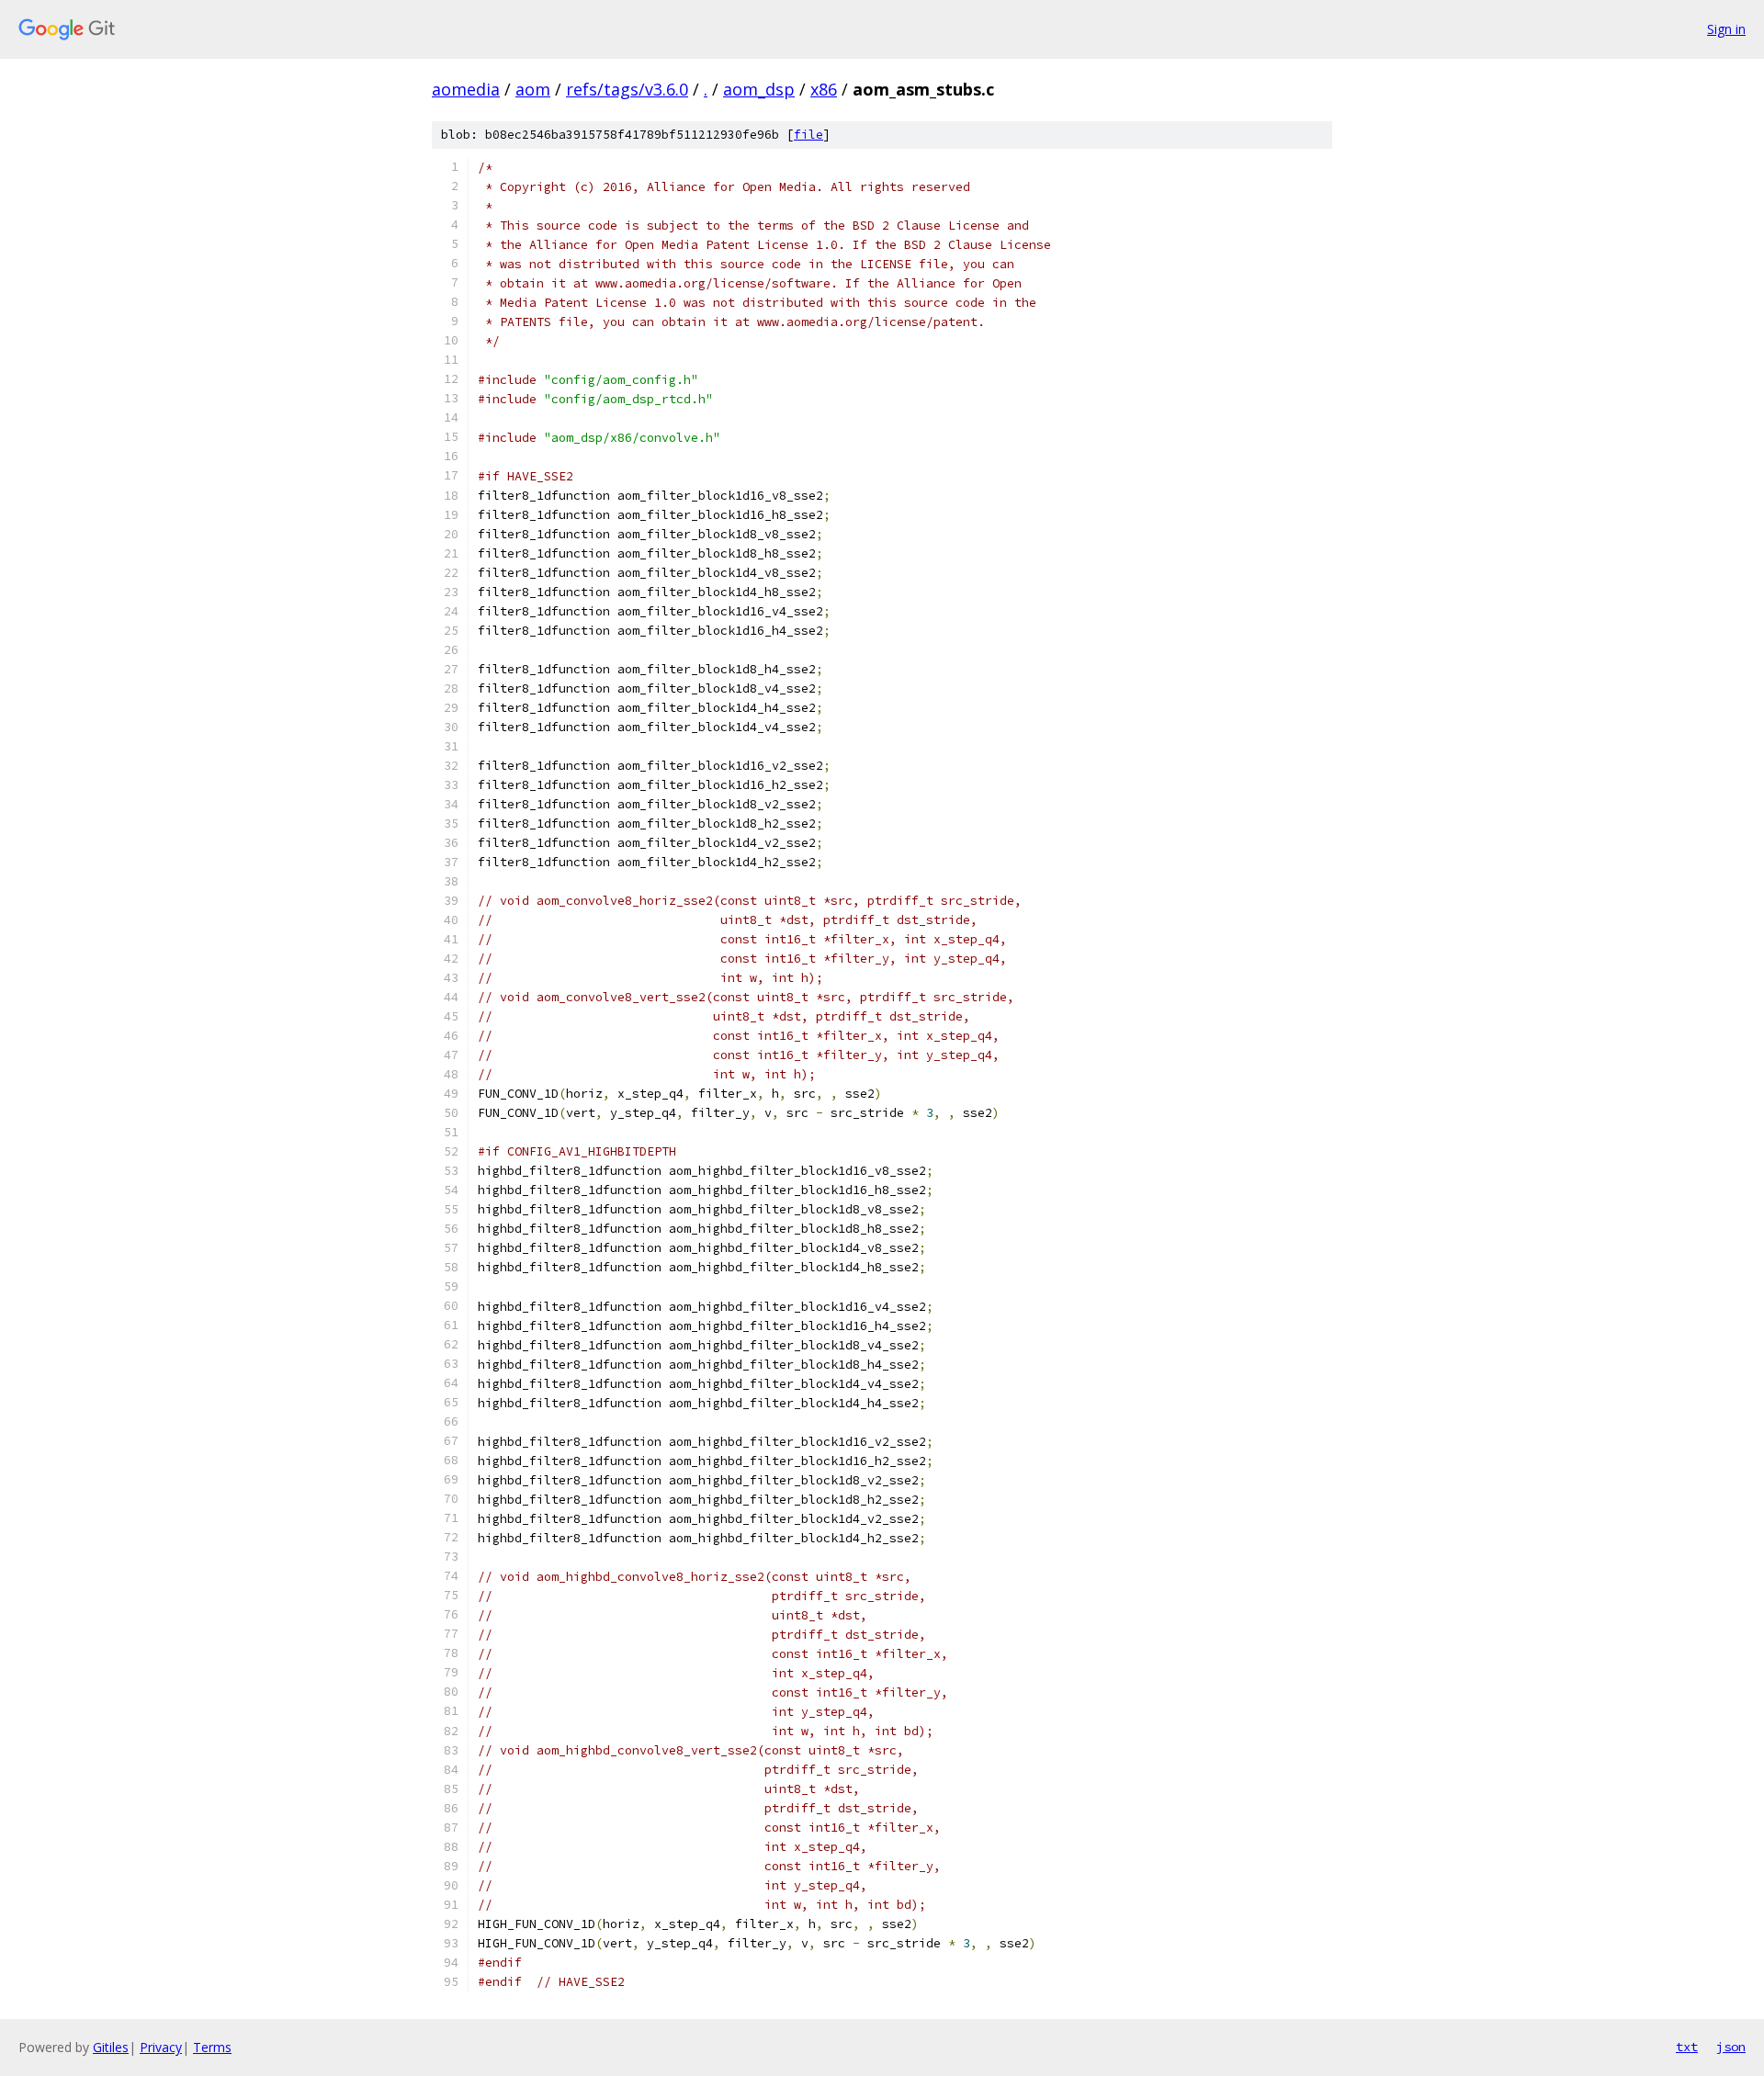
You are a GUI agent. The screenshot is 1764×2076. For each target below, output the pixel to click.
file (808, 135)
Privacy (161, 2047)
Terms (212, 2047)
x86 (824, 89)
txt (1687, 2047)
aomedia (466, 89)
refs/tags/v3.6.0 (627, 89)
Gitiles (111, 2047)
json (1731, 2047)
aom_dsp (759, 89)
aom (533, 89)
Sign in (1726, 29)
